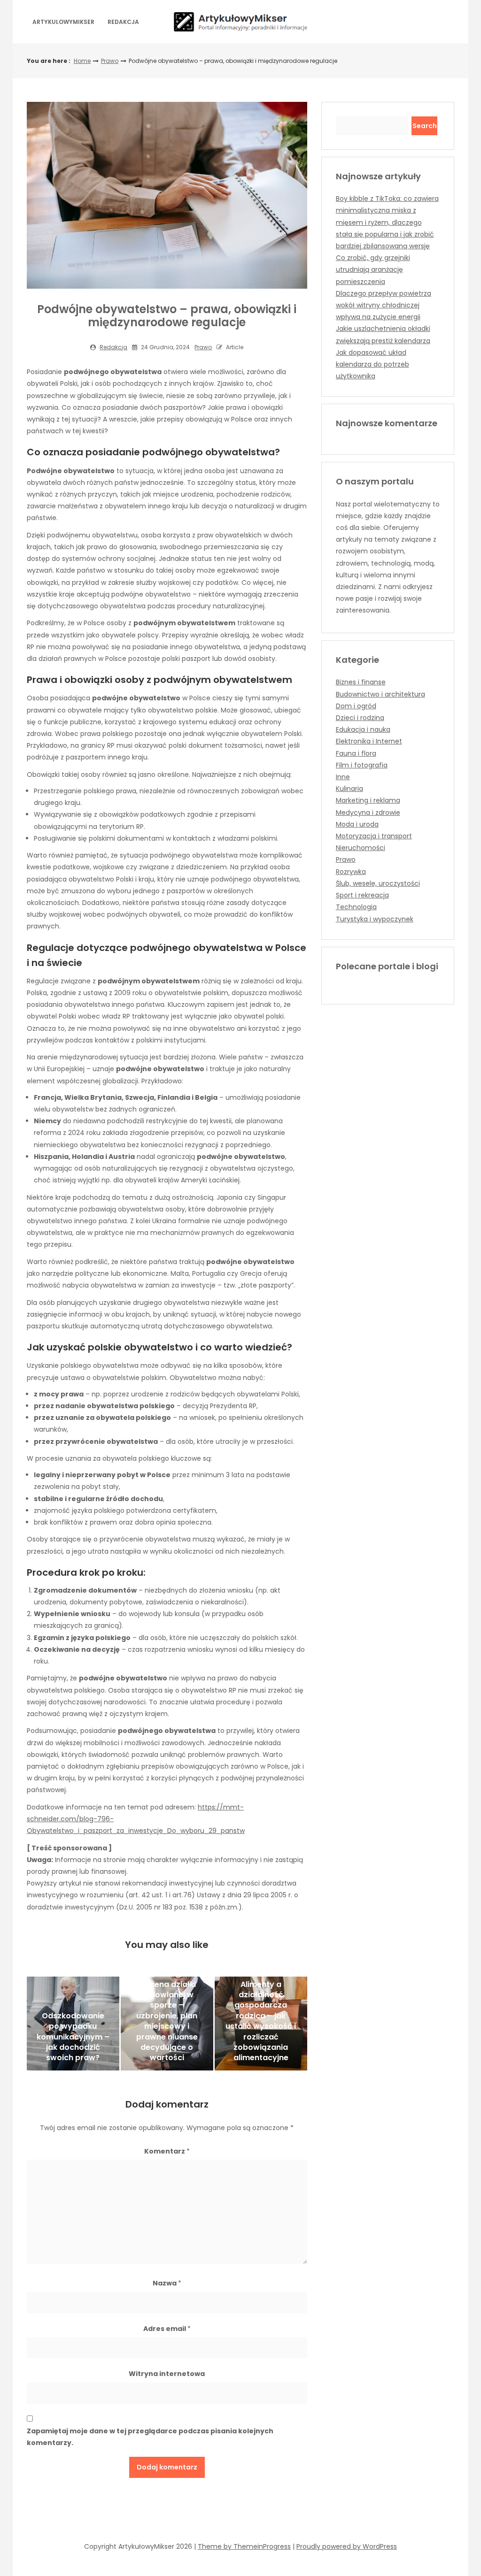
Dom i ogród (356, 706)
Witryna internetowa (167, 2374)
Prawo (110, 61)
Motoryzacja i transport (374, 836)
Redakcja (123, 22)
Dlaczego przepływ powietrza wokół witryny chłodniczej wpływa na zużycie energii (384, 305)
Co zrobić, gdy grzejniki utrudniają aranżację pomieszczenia (373, 269)
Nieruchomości (361, 848)
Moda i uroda (357, 824)
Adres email (167, 2329)
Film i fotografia (362, 765)
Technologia (356, 907)
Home (82, 61)
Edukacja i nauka (363, 729)
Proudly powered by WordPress (347, 2546)
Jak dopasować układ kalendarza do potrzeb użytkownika (372, 364)
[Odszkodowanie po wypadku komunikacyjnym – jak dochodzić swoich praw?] (73, 2024)
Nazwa (167, 2283)
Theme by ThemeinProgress (244, 2546)
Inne (343, 777)
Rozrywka (351, 872)
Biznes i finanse (361, 682)
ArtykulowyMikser (63, 22)
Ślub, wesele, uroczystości (378, 883)
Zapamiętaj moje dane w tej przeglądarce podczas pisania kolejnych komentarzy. (150, 2437)
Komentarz (167, 2151)
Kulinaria (349, 789)
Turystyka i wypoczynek (375, 919)
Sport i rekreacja (362, 895)
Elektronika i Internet (369, 741)
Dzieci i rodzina (360, 718)
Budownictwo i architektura (380, 694)
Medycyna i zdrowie (368, 813)
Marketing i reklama (368, 800)
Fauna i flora (356, 753)
